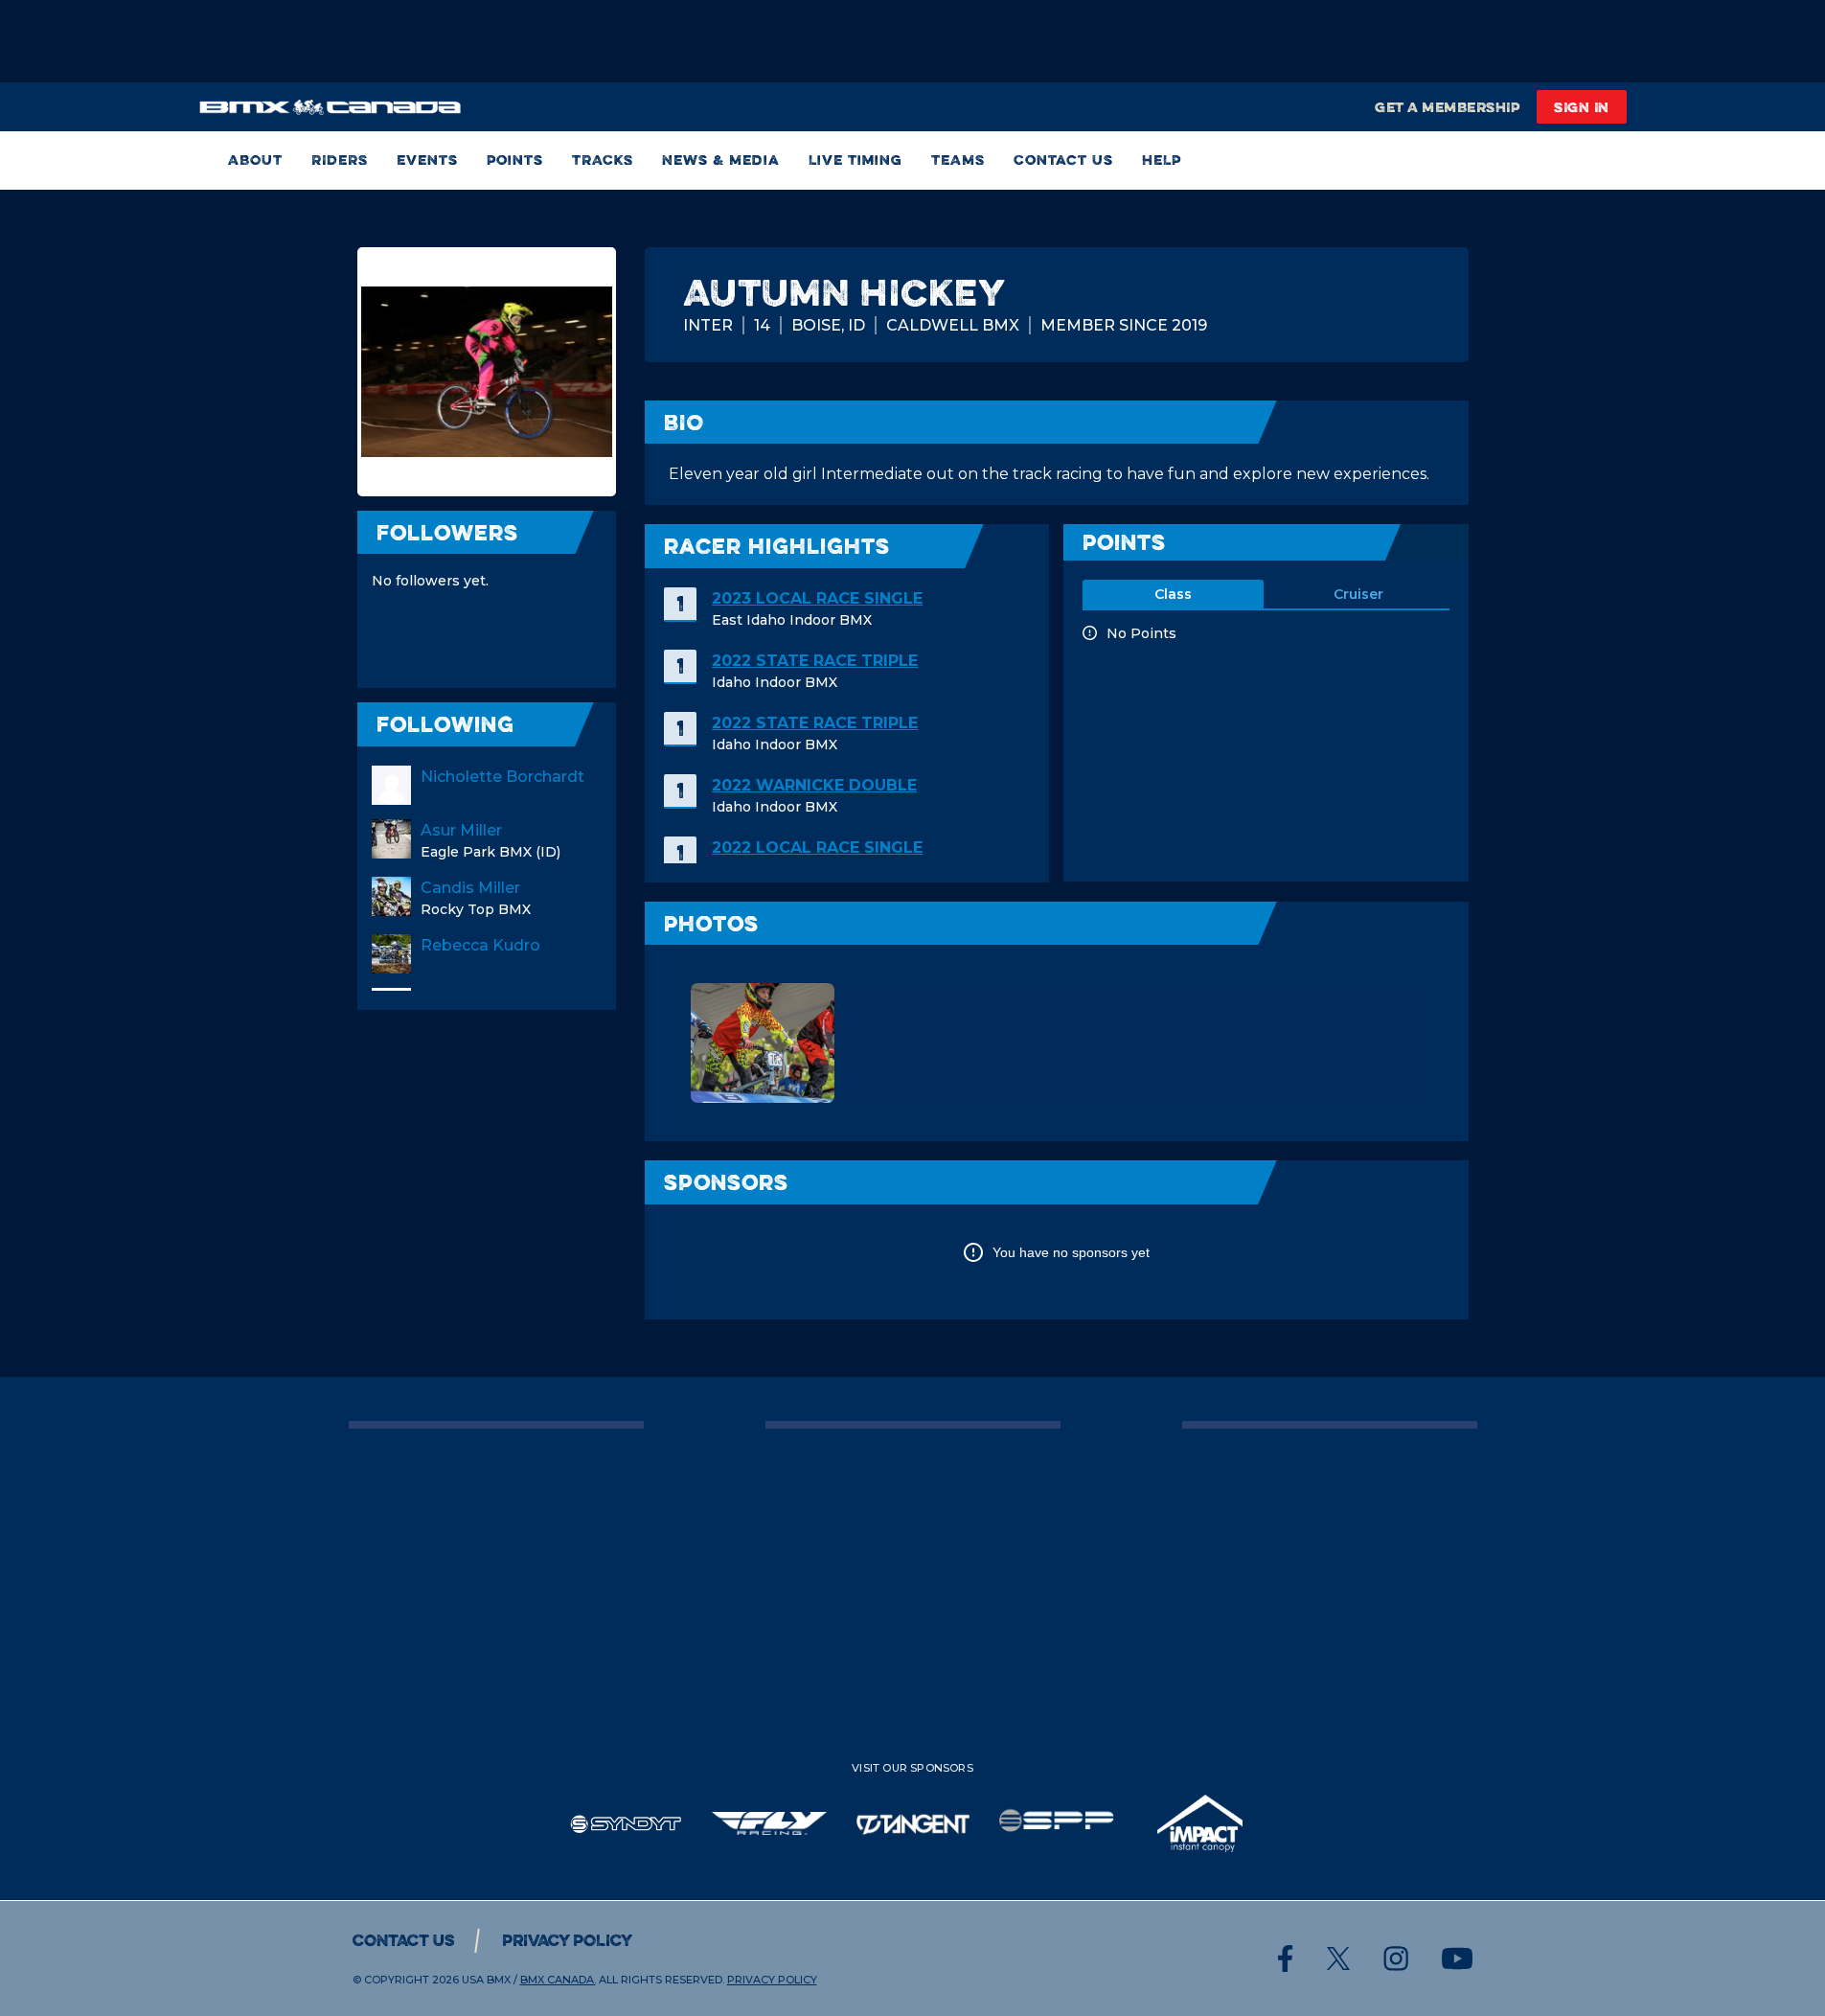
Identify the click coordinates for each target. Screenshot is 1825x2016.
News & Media (721, 160)
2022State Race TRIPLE (815, 661)
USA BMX (486, 1980)
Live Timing (855, 160)
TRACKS (603, 160)
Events (427, 160)
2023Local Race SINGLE (817, 598)
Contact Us (1063, 160)
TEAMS (958, 160)
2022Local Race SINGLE (817, 848)
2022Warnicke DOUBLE (814, 785)
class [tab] (1173, 594)
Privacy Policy (567, 1940)
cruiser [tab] (1358, 594)
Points (515, 160)
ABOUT (255, 160)
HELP (1162, 160)
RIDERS (340, 160)
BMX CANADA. (558, 1980)
